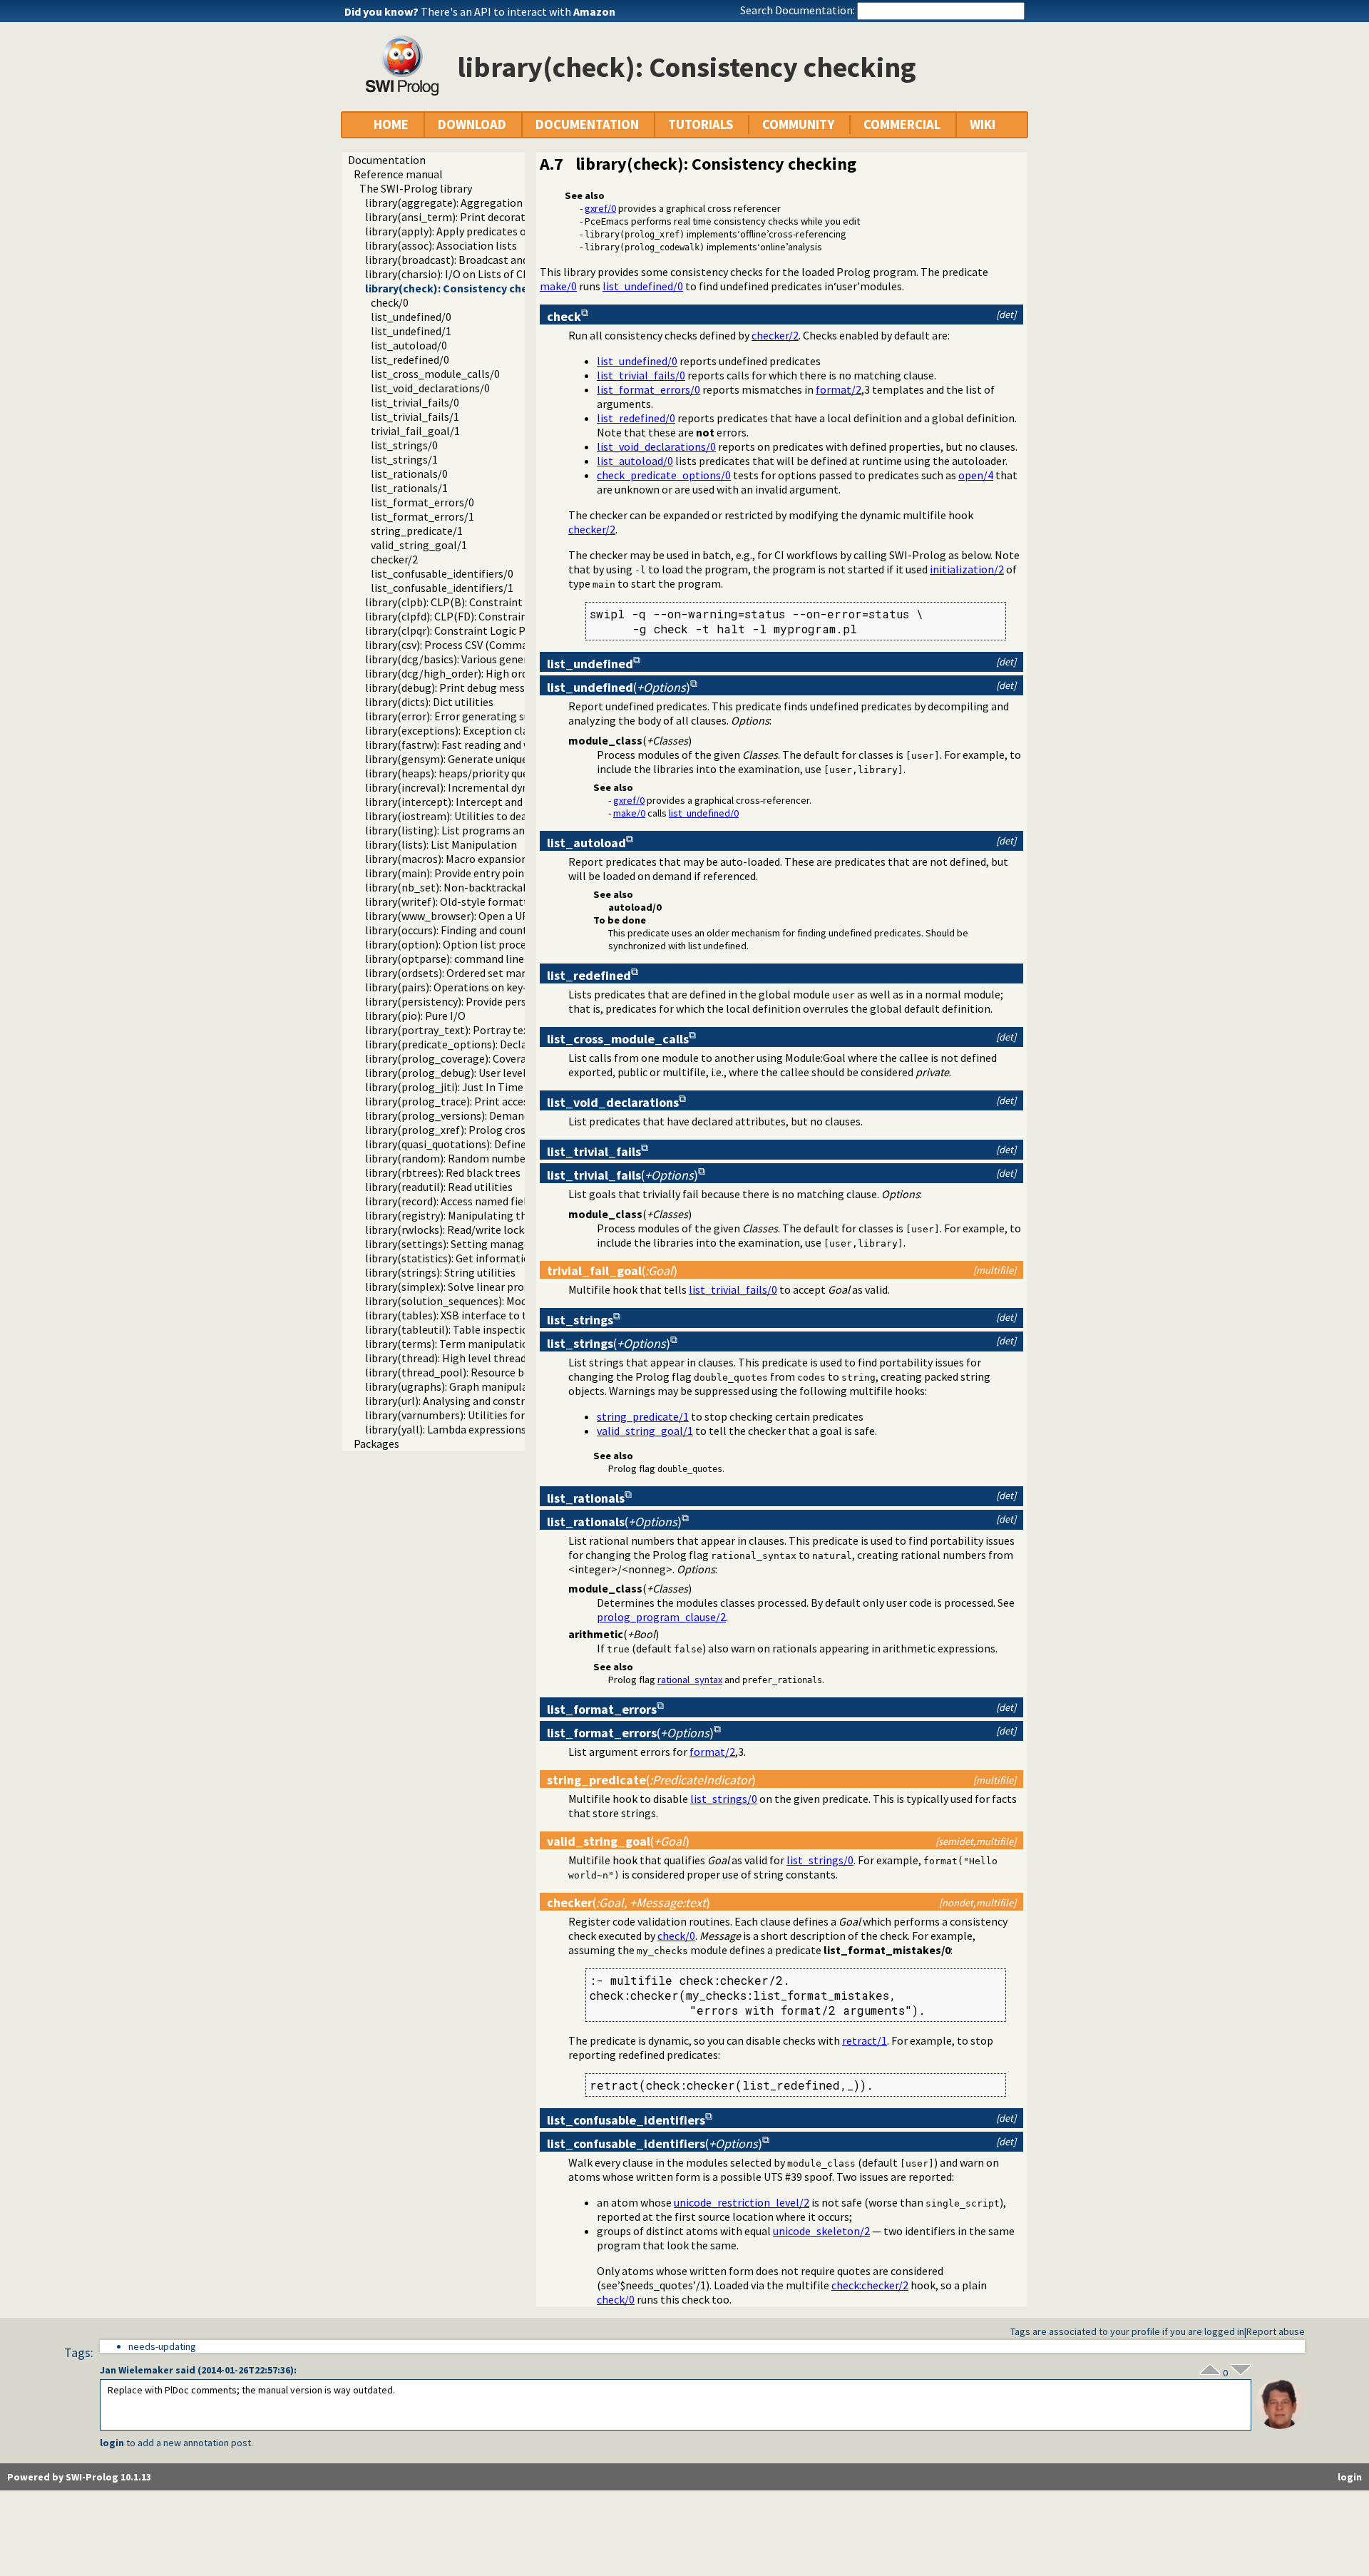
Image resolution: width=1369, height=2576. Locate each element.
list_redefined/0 (410, 359)
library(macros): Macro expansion (446, 859)
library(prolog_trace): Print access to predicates (483, 1101)
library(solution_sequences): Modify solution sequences (500, 1301)
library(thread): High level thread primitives (472, 1358)
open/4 (976, 475)
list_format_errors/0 (422, 502)
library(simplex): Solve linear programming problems (496, 1287)
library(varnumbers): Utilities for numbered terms (487, 1415)
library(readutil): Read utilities (439, 1187)
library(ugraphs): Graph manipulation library (474, 1386)
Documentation (387, 160)
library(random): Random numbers (450, 1158)
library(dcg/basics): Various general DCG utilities (483, 659)
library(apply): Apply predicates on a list (462, 231)
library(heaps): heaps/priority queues (455, 773)
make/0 (558, 286)
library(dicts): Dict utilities (429, 702)
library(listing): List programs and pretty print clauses (497, 830)
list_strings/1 (404, 459)
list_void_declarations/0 (430, 388)
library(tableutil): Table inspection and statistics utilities (504, 1329)
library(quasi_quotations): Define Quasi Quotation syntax (504, 1144)
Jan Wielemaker (137, 2370)
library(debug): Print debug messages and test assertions (504, 688)
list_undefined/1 (411, 331)
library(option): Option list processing (458, 944)
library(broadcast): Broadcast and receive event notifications (513, 260)
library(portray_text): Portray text (449, 1030)
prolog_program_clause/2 (661, 1617)
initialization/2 (967, 569)
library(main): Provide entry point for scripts (473, 873)
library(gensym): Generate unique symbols (468, 759)
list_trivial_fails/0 (415, 402)
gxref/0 (600, 208)
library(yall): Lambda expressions (446, 1429)
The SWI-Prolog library (416, 188)
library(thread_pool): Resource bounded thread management (514, 1372)
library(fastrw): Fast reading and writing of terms (484, 745)
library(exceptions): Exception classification (472, 730)
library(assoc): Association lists (441, 245)
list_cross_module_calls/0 (435, 374)
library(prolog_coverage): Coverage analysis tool (484, 1058)
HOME (391, 124)
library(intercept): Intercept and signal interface (483, 802)
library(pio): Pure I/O (415, 1016)
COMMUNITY (798, 124)
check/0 (390, 302)
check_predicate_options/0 (664, 475)
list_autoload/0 (409, 345)
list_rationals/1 (409, 488)
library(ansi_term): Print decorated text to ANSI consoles (505, 217)
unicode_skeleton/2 (821, 2231)
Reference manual (398, 174)
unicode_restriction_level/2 (742, 2202)
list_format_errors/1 (422, 516)
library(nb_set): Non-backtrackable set (461, 887)
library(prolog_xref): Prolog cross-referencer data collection (514, 1130)
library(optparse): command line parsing (464, 959)
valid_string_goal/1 (419, 545)
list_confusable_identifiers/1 (442, 588)
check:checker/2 (870, 2285)
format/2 (839, 389)
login (112, 2443)
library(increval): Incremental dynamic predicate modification (516, 787)
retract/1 (865, 2040)
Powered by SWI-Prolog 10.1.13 (79, 2477)
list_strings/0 (404, 445)
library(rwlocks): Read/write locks (447, 1230)
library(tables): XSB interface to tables (459, 1315)
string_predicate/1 (417, 531)
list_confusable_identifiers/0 (442, 573)
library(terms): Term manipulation (450, 1344)
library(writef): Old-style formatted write (466, 901)
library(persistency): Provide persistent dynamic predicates (509, 1001)
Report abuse (1276, 2331)
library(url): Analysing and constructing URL (472, 1401)
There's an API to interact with (518, 11)
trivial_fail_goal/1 (415, 431)
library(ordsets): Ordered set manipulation (469, 973)
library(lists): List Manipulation (441, 844)
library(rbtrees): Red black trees (443, 1172)
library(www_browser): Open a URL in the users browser (500, 916)
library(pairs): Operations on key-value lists (471, 987)
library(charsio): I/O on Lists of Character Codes (481, 274)
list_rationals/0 (409, 474)
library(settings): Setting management (461, 1244)
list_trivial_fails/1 (415, 416)
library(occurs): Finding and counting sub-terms (481, 930)
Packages (376, 1443)
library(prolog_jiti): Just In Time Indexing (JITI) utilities (502, 1087)
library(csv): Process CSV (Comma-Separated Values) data (504, 645)
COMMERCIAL (902, 124)
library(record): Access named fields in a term (475, 1201)
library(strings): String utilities (440, 1272)
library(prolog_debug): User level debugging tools (487, 1073)
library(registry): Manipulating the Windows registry (492, 1215)
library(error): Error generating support (462, 716)
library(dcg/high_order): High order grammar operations (504, 673)
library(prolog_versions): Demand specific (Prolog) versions (511, 1115)
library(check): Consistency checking (461, 288)
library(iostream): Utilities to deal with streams (481, 816)
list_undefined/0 (411, 317)
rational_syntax (690, 1680)
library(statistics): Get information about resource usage (504, 1258)
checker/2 (394, 559)
